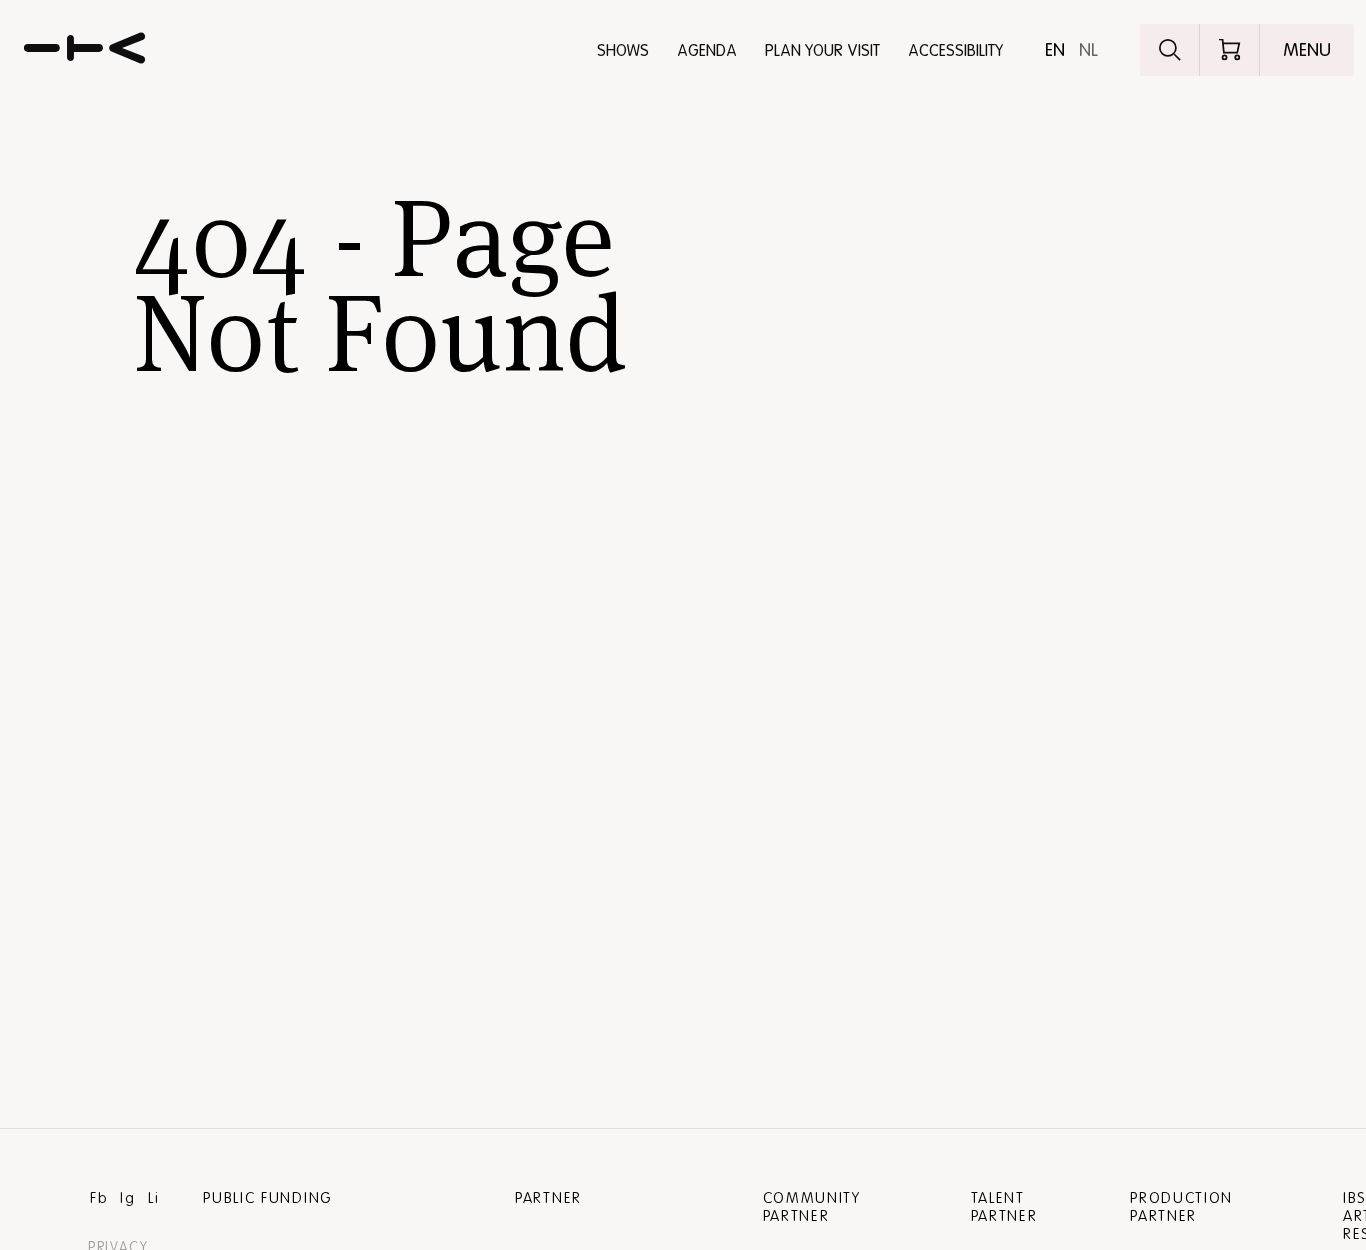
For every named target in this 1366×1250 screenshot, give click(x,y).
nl (1088, 50)
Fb (99, 1198)
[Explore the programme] (1170, 50)
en (1055, 50)
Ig (127, 1198)
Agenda (707, 51)
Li (153, 1198)
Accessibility (955, 51)
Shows (623, 51)
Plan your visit (822, 51)
